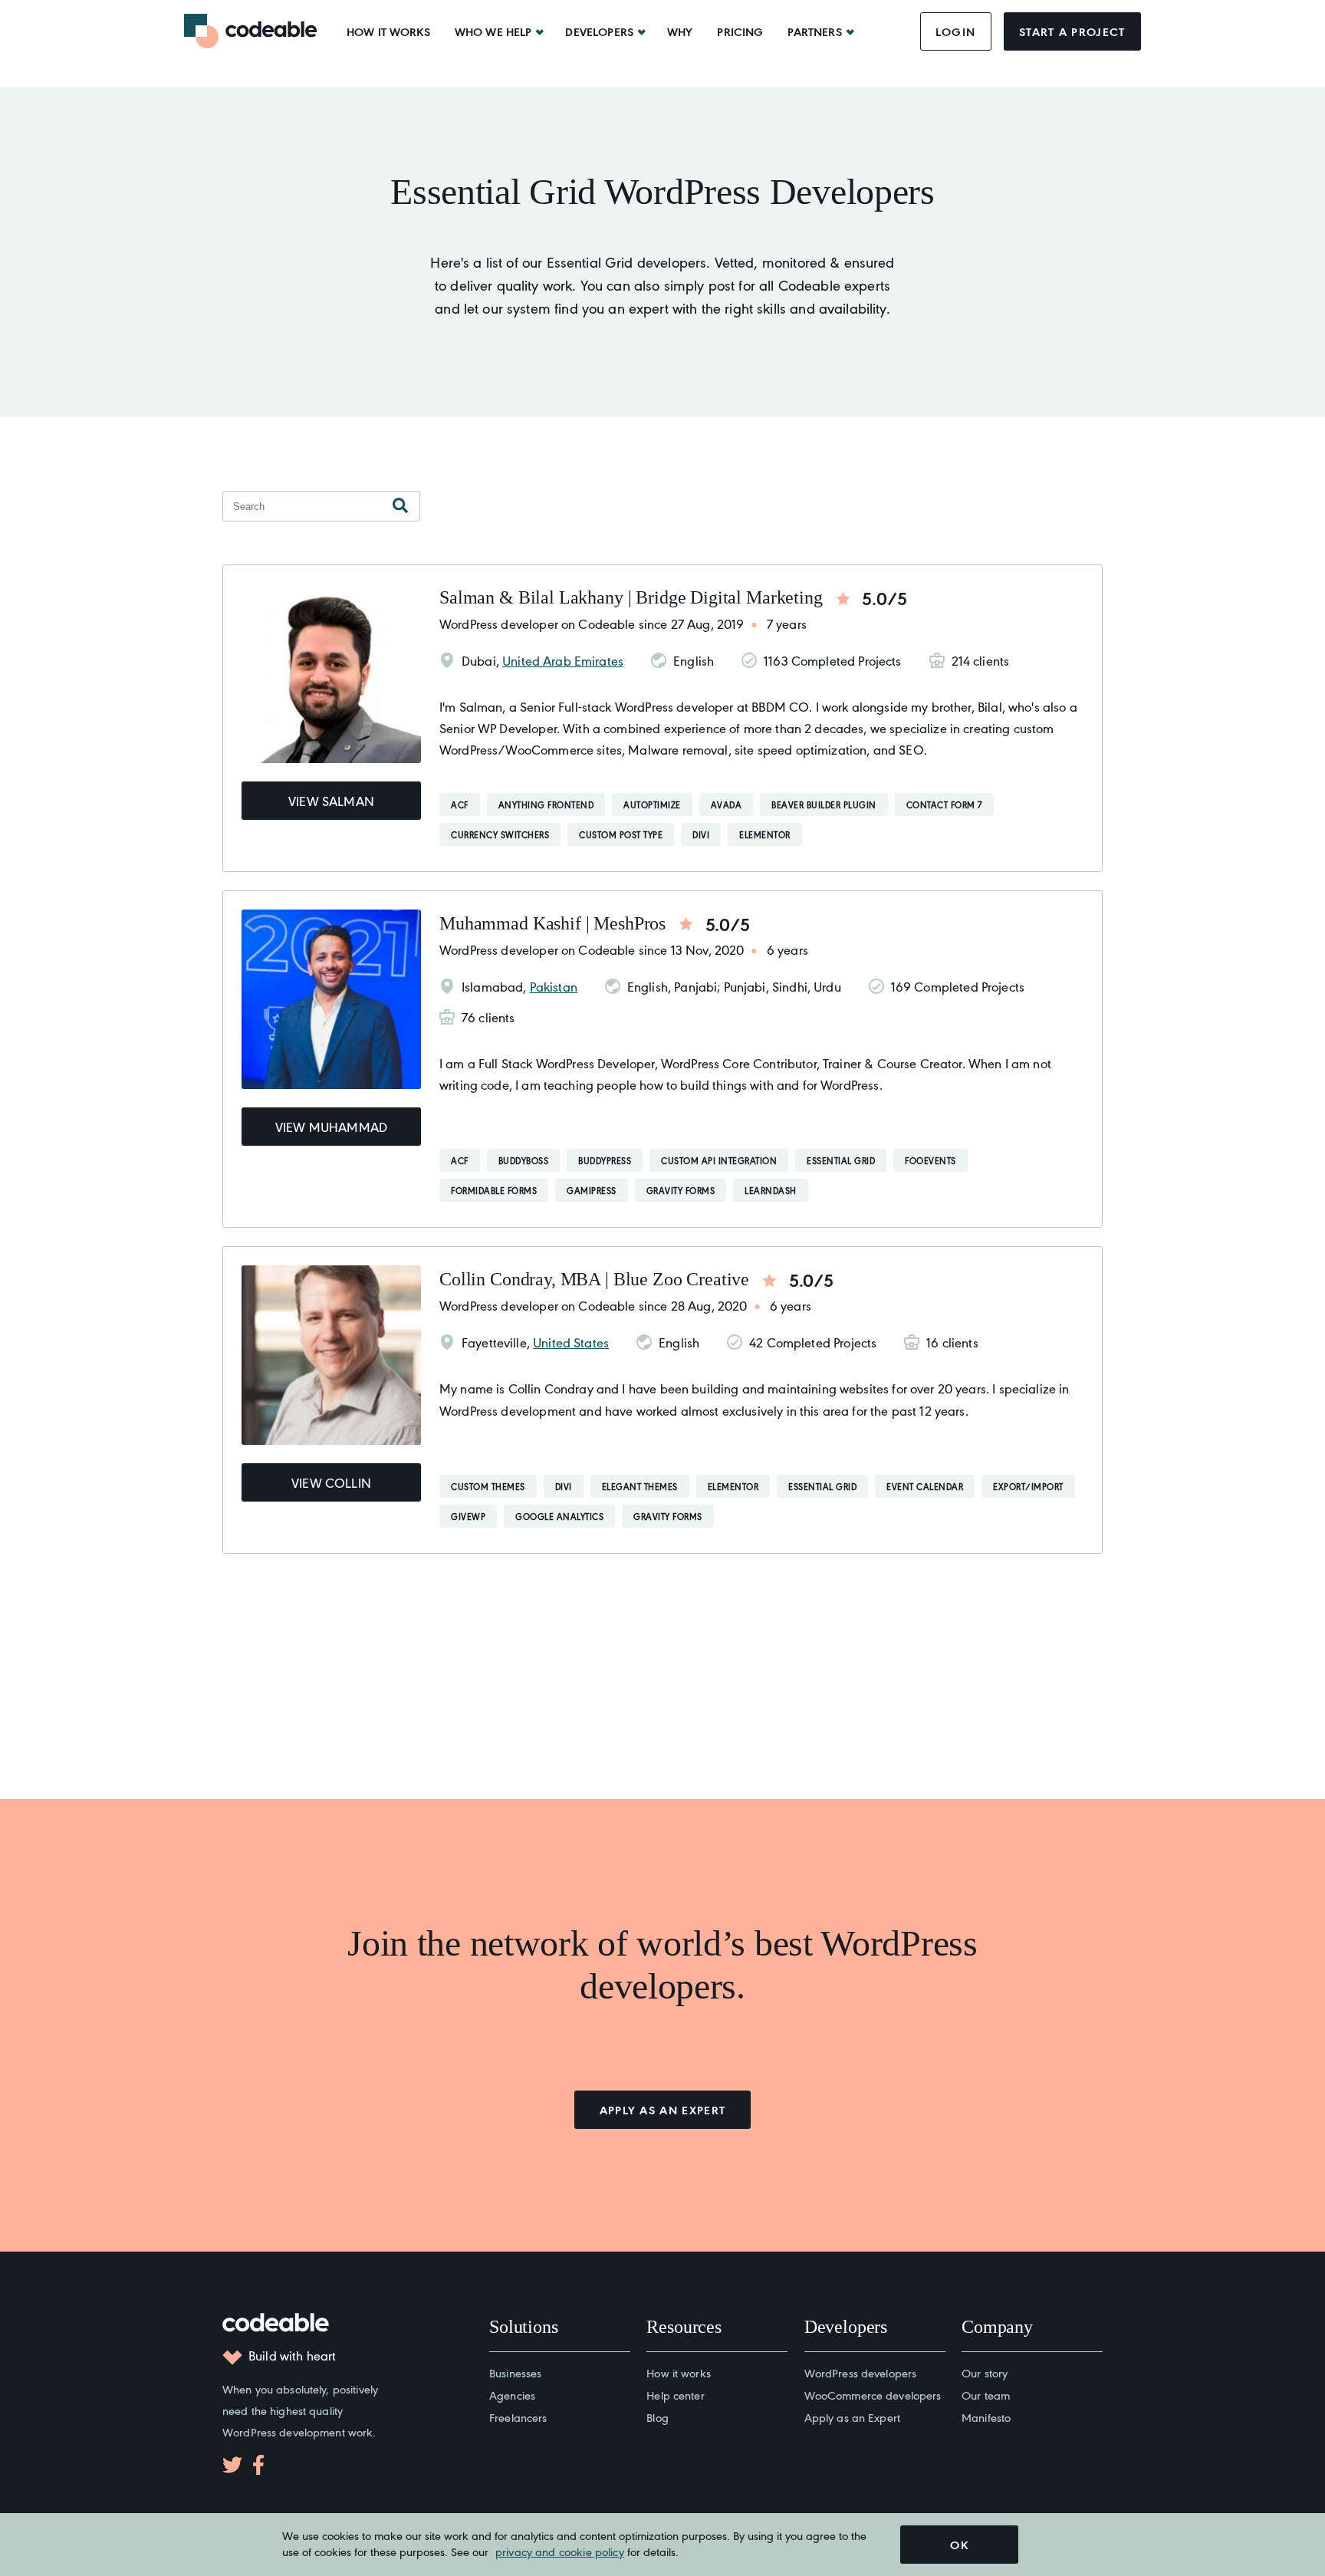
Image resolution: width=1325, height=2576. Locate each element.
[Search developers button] (400, 506)
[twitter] (232, 2465)
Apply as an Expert (852, 2417)
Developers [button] (599, 31)
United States (571, 1342)
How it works (388, 31)
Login (956, 31)
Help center (675, 2395)
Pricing (740, 31)
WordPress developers (861, 2372)
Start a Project (1072, 31)
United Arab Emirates (563, 660)
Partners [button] (814, 31)
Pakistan (554, 986)
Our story (985, 2372)
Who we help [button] (493, 31)
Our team (986, 2395)
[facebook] (258, 2465)
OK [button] (959, 2545)
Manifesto (986, 2417)
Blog (658, 2417)
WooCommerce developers (873, 2395)
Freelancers (518, 2417)
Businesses (515, 2372)
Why (680, 31)
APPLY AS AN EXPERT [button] (663, 2110)
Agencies (512, 2395)
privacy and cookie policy (560, 2551)
